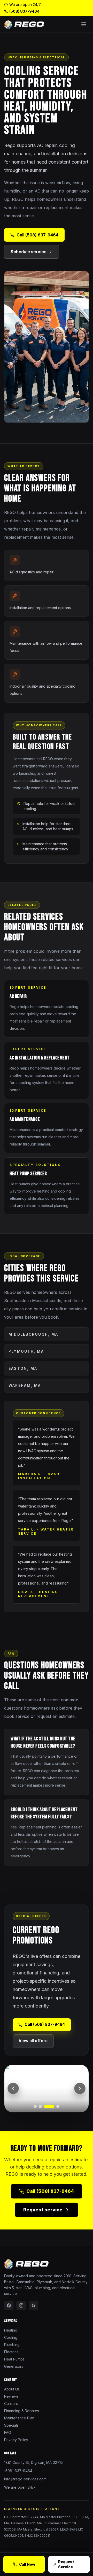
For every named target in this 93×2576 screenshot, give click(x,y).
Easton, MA (23, 1368)
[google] (34, 2305)
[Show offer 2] (40, 2106)
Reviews (11, 2396)
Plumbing (12, 2345)
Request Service (66, 2564)
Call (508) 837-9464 (37, 235)
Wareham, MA (25, 1385)
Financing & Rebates (22, 2411)
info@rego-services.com (25, 2479)
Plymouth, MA (26, 1351)
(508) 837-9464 (24, 11)
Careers (11, 2404)
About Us (12, 2389)
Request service (43, 2210)
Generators (14, 2366)
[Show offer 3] (49, 2106)
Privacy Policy (16, 2440)
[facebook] (9, 2305)
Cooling (11, 2337)
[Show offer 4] (58, 2106)
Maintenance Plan (19, 2418)
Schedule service (29, 252)
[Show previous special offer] (13, 2088)
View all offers (33, 2041)
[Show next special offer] (80, 2088)
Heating (11, 2330)
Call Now (27, 2564)
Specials (11, 2425)
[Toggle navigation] (84, 24)
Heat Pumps (14, 2359)
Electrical (12, 2352)
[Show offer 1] (35, 2106)
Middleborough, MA (33, 1334)
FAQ (8, 2432)
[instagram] (21, 2305)
